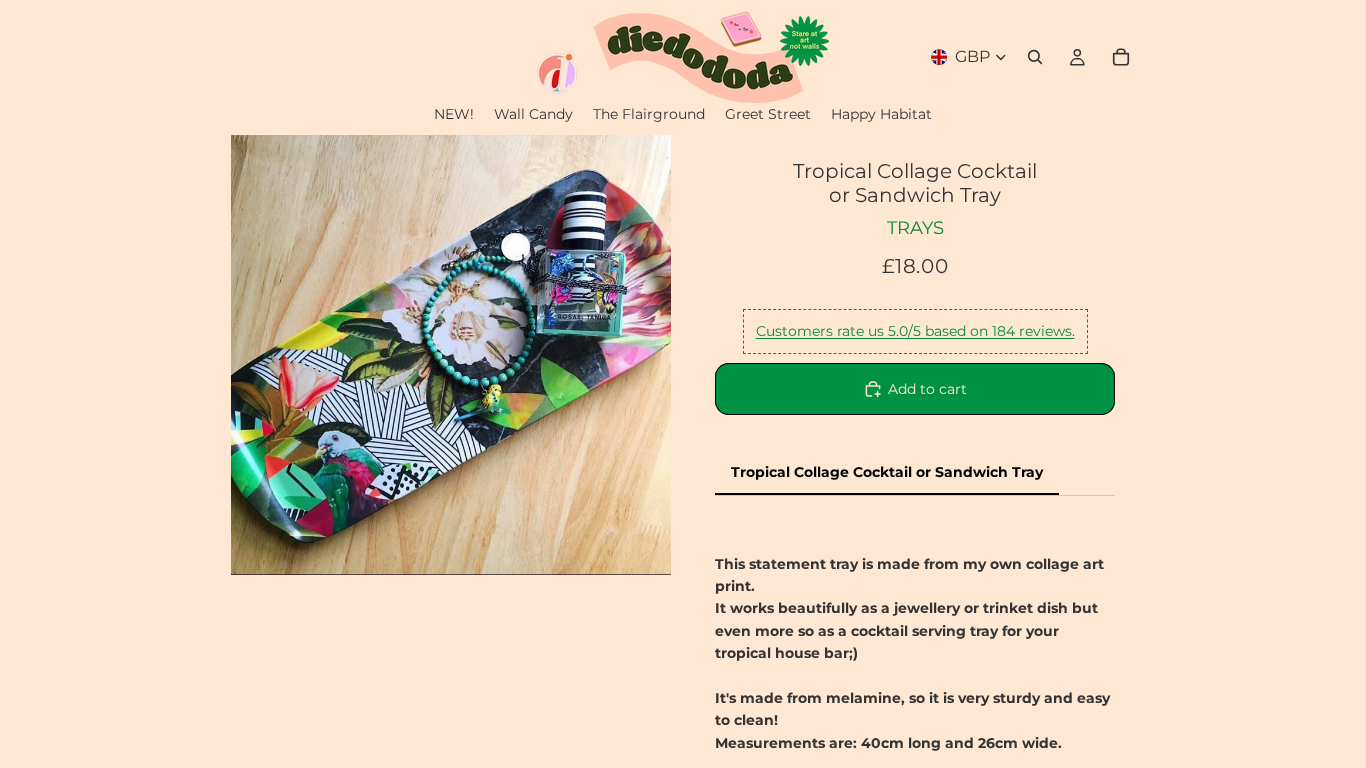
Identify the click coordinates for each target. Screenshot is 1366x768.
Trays (915, 228)
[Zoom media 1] (451, 355)
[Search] (1035, 57)
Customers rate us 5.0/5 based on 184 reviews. (915, 331)
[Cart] (1121, 57)
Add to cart (927, 389)
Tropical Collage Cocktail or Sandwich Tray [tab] (887, 472)
